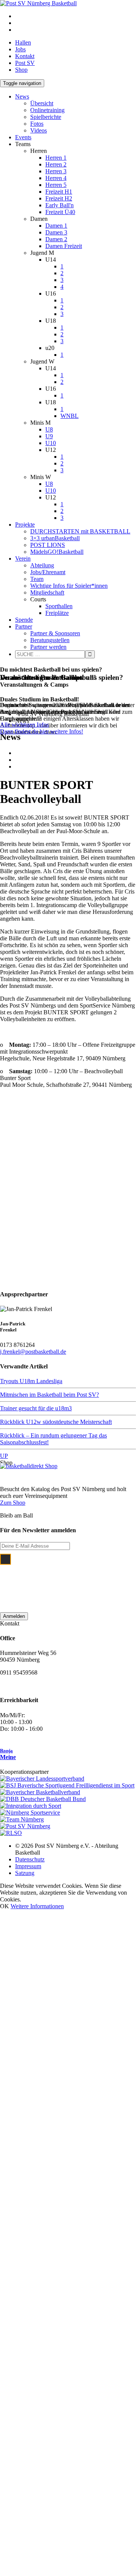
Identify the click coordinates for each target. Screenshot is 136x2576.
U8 (49, 429)
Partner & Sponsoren (55, 633)
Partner (24, 626)
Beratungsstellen (50, 640)
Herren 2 (56, 164)
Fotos (37, 124)
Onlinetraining (47, 110)
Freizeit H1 (59, 192)
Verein (23, 558)
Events (23, 137)
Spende (24, 620)
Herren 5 (56, 185)
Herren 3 (56, 171)
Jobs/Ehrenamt (48, 572)
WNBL (70, 416)
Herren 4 (56, 178)
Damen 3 (56, 232)
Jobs (20, 49)
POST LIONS (48, 545)
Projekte (25, 525)
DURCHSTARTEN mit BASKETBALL (80, 531)
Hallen (23, 42)
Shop (21, 70)
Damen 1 (56, 226)
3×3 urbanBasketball (55, 538)
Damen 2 (56, 239)
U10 (51, 443)
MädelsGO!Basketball (57, 552)
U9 (49, 436)
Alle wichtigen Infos (24, 725)
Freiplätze (57, 613)
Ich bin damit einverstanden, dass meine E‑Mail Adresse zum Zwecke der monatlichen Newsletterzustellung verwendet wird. (74, 1579)
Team (37, 579)
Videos (39, 130)
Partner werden (48, 647)
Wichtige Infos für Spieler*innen (69, 586)
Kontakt (25, 56)
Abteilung (42, 565)
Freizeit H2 (59, 198)
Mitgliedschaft (47, 592)
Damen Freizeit (64, 246)
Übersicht (42, 103)
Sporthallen (59, 606)
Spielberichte (46, 117)
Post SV (25, 63)
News (22, 96)
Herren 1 (56, 158)
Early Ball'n (59, 205)
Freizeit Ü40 (60, 212)
